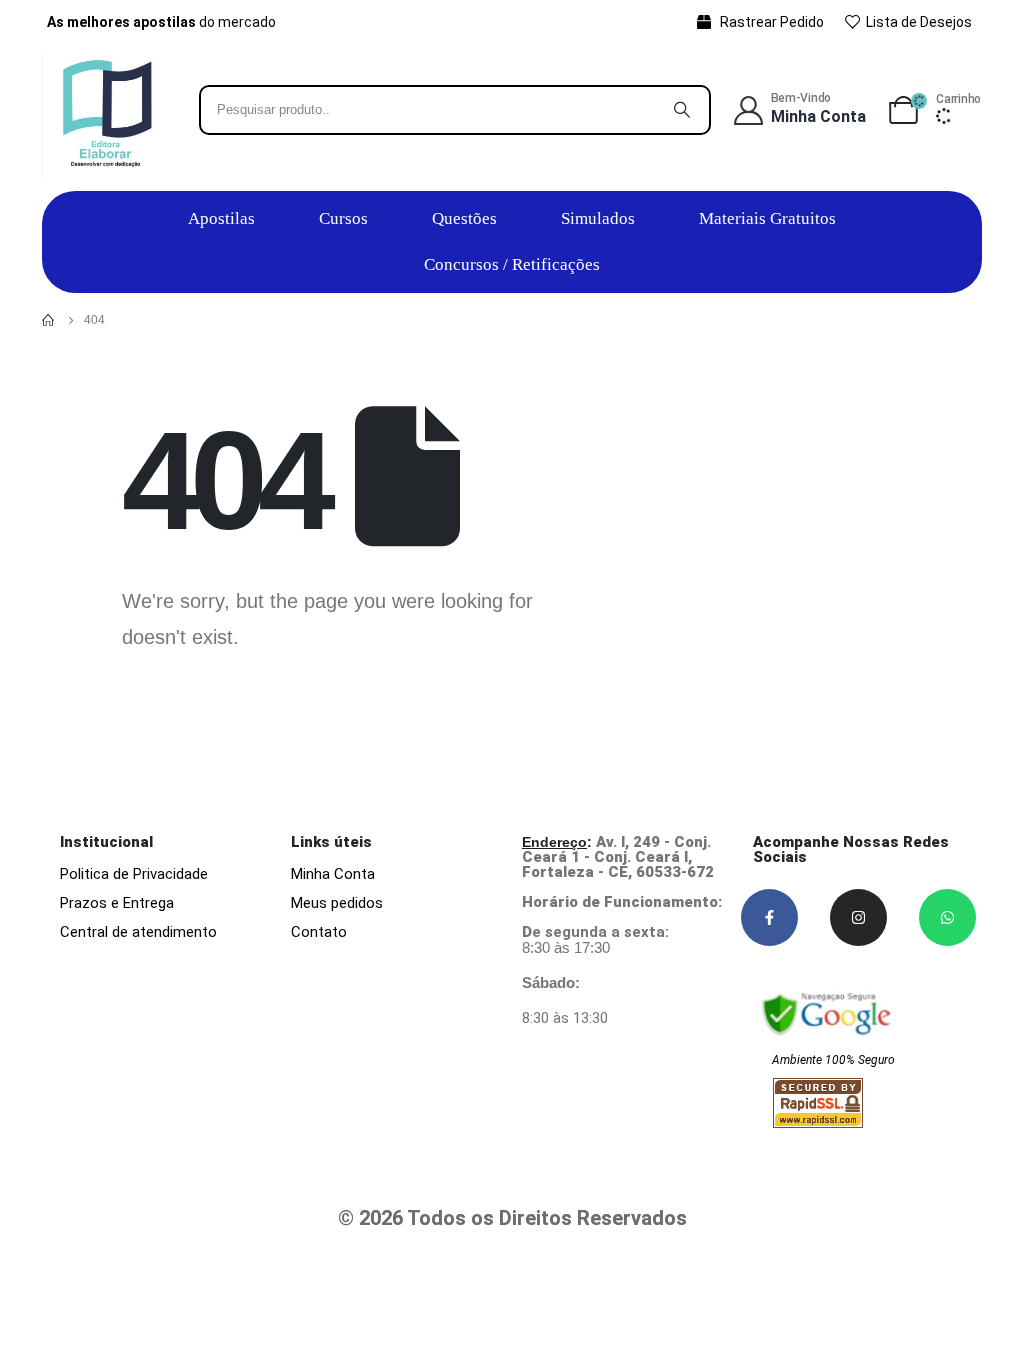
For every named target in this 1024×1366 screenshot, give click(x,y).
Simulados (598, 218)
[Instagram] (858, 917)
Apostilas (221, 218)
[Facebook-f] (769, 917)
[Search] (682, 110)
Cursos (343, 218)
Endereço (554, 842)
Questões (464, 218)
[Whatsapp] (947, 917)
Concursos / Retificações (512, 264)
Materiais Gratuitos (767, 218)
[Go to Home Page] (49, 320)
